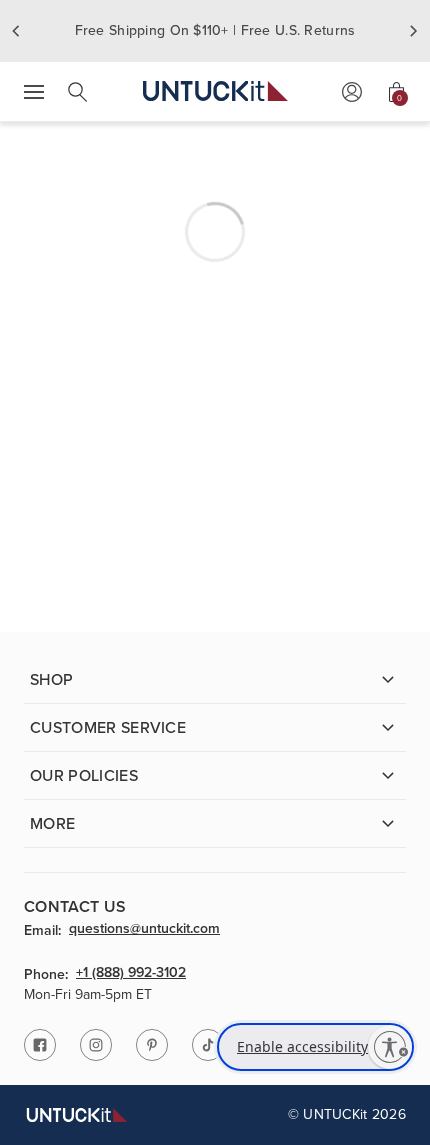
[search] (78, 92)
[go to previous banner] (16, 31)
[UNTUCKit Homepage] (215, 91)
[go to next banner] (414, 31)
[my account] (352, 92)
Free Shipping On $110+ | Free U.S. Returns (215, 30)
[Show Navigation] (34, 92)
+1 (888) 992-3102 (131, 974)
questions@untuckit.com (144, 930)
